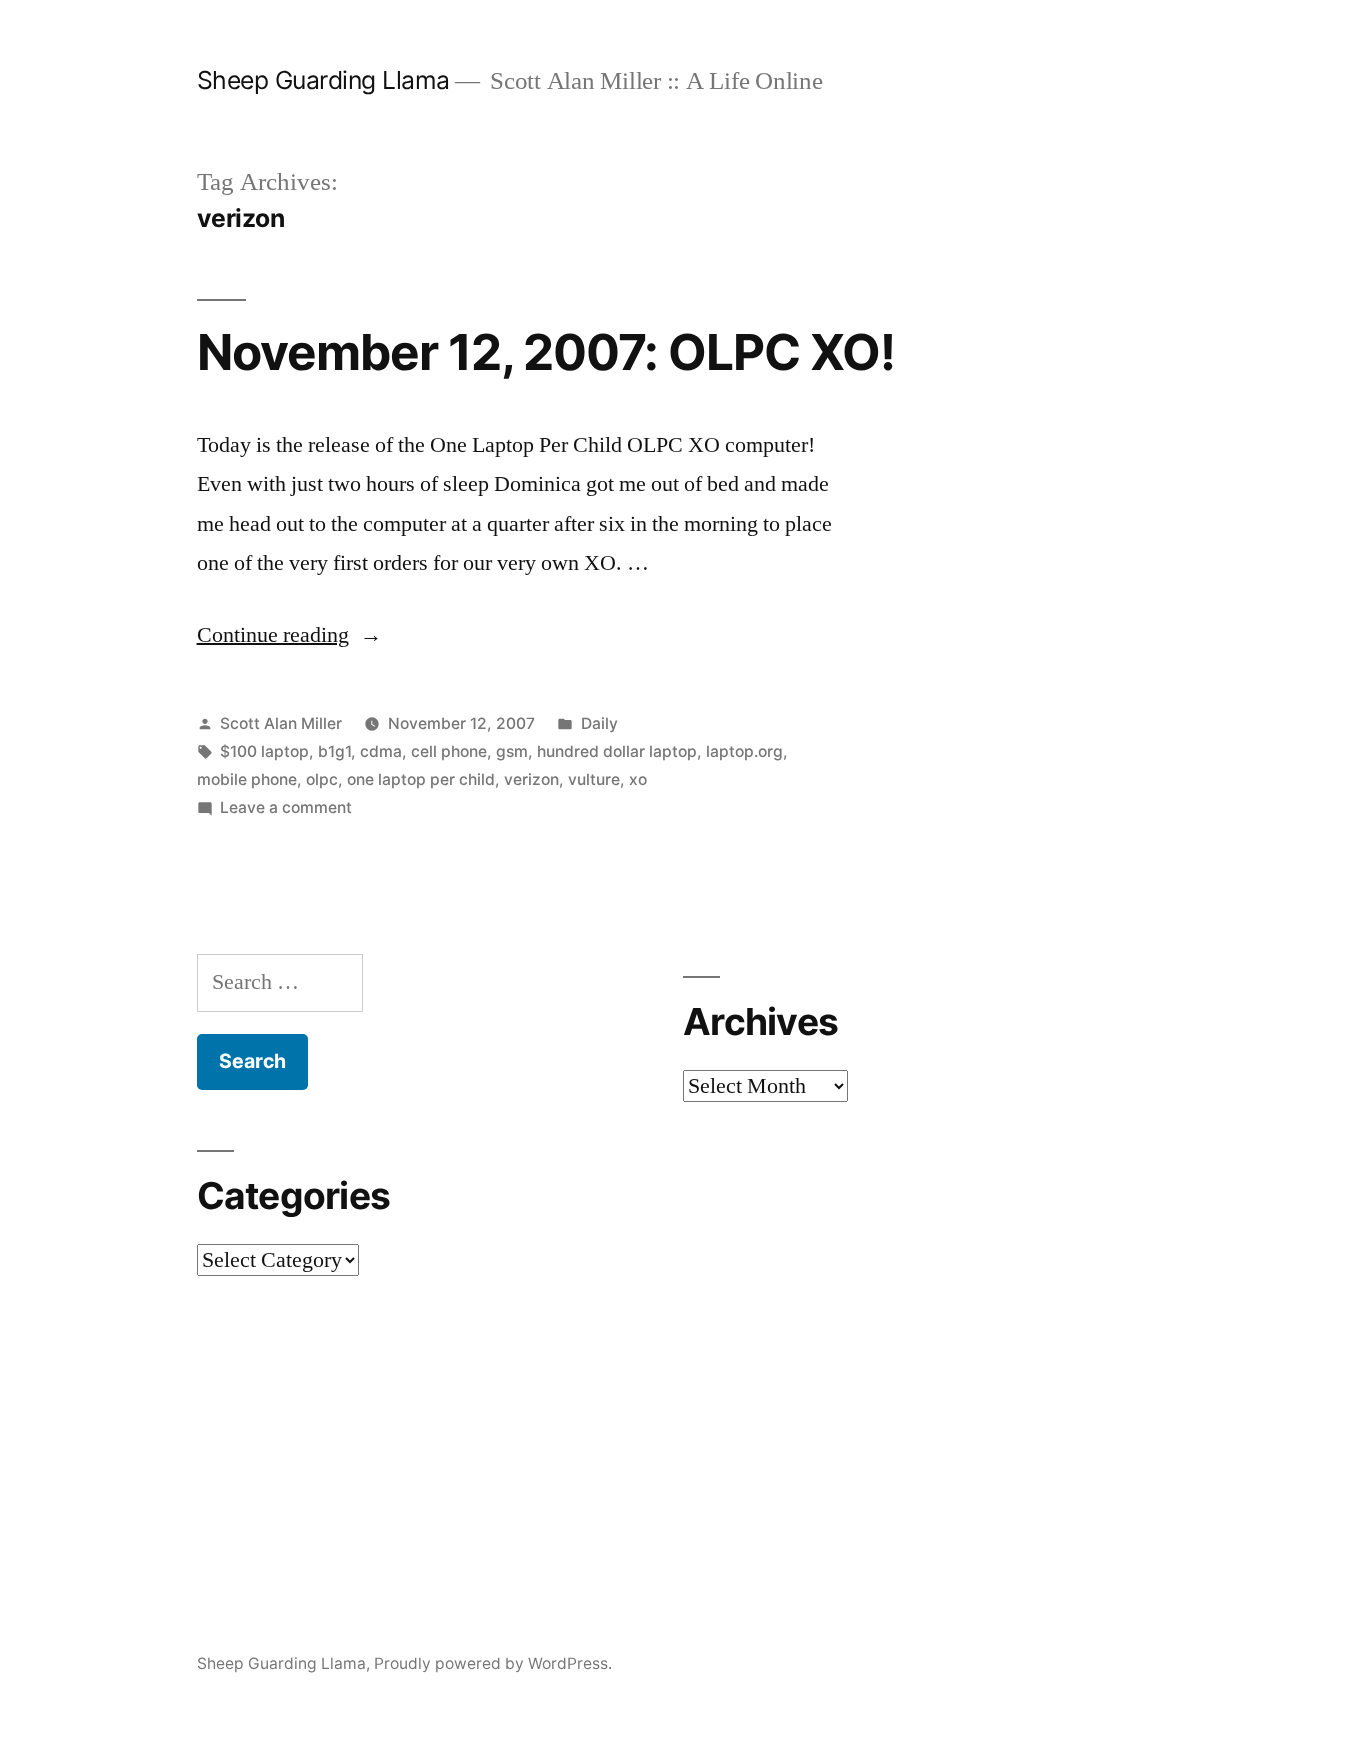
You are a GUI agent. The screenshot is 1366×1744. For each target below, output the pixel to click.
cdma (381, 751)
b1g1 (334, 751)
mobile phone (247, 779)
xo (638, 779)
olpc (322, 779)
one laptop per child (421, 779)
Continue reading (289, 635)
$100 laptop (264, 751)
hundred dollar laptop (617, 751)
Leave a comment (286, 807)
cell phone (449, 751)
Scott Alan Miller (281, 723)
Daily (599, 723)
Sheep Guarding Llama (323, 80)
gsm (512, 751)
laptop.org (744, 751)
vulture (594, 779)
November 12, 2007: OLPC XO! (546, 352)
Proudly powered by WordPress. (493, 1663)
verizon (531, 779)
